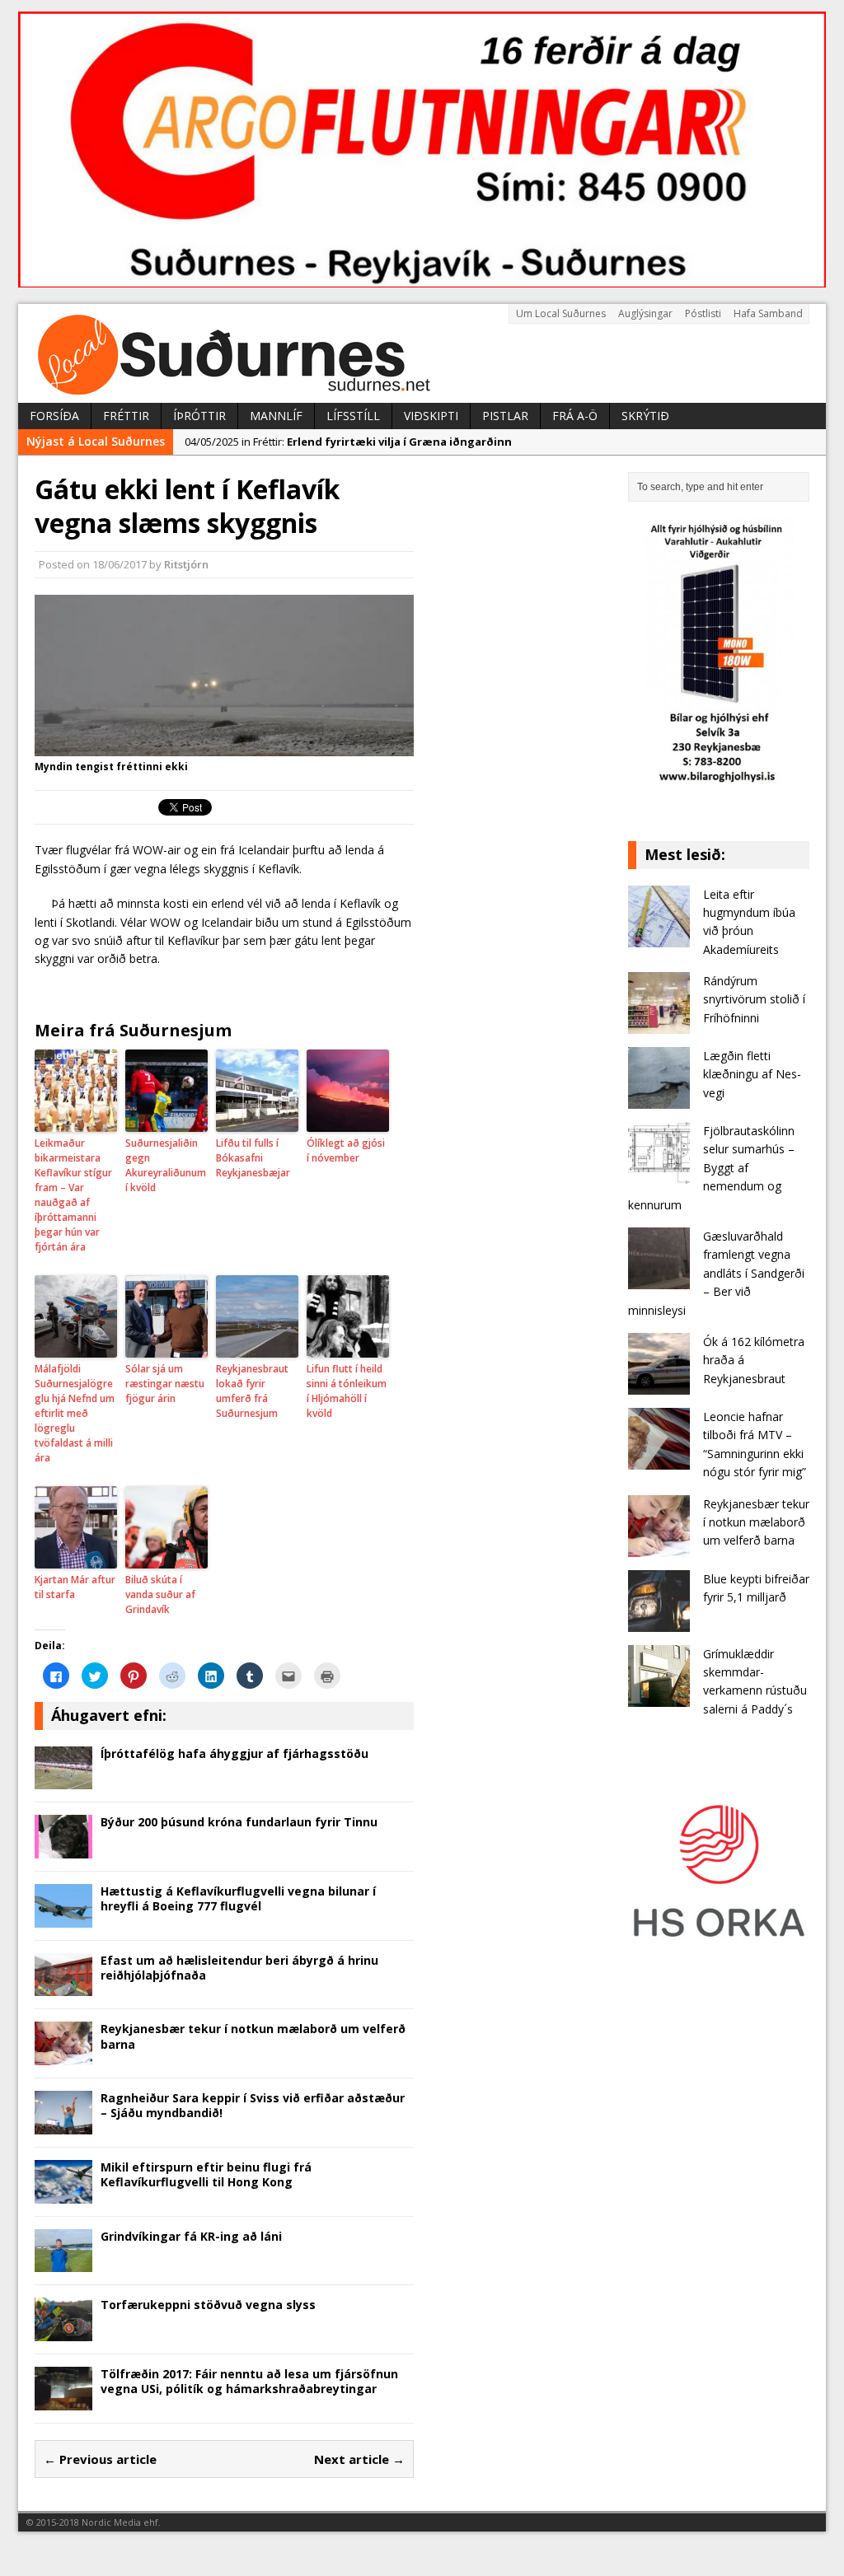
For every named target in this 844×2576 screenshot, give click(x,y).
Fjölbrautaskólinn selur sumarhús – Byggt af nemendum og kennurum (711, 1168)
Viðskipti (431, 416)
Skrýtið (645, 416)
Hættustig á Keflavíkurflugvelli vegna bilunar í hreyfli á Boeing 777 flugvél (238, 1898)
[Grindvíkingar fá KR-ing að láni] (63, 2263)
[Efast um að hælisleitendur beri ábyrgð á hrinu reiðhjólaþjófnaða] (63, 1987)
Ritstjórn (186, 564)
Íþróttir (199, 416)
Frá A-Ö (575, 416)
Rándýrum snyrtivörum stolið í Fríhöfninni (754, 999)
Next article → (359, 2459)
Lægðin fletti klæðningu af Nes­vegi (752, 1074)
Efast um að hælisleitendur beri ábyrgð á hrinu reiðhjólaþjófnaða (239, 1968)
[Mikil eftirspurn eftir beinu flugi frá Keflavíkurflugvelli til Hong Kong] (63, 2193)
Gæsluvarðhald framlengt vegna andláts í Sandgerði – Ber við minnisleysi (716, 1273)
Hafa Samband (768, 313)
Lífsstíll (353, 416)
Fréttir (126, 416)
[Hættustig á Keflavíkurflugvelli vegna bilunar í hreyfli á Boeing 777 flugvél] (63, 1917)
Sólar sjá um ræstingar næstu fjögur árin (165, 1384)
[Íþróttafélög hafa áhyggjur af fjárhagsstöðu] (63, 1780)
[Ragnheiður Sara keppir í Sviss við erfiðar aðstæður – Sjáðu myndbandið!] (63, 2124)
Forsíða (54, 416)
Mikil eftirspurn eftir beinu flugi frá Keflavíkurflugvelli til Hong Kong (206, 2174)
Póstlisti (703, 313)
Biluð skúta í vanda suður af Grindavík (160, 1594)
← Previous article (100, 2459)
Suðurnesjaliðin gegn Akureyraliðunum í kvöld (166, 1165)
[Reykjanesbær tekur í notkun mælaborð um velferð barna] (63, 2056)
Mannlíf (276, 416)
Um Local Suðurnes (561, 313)
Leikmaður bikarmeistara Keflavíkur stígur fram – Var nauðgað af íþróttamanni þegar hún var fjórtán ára (73, 1195)
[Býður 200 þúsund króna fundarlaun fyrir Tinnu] (63, 1849)
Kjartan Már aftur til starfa (75, 1587)
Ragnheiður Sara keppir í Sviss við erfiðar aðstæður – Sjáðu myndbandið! (253, 2105)
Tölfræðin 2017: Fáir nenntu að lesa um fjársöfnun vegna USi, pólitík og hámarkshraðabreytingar (249, 2381)
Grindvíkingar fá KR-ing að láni (191, 2236)
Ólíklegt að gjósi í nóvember (346, 1150)
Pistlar (505, 416)
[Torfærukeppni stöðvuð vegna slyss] (63, 2331)
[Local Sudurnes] (422, 353)
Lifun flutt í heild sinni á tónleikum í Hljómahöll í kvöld (347, 1391)
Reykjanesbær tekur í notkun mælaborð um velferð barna (253, 2036)
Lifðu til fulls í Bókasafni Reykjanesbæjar (253, 1158)
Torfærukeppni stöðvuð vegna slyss (208, 2305)
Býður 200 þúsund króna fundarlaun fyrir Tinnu (239, 1822)
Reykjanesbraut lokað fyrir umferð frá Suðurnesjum (252, 1391)
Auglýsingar (645, 313)
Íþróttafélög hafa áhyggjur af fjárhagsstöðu (234, 1753)
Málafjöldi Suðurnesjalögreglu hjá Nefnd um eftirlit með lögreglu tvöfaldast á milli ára (75, 1413)
